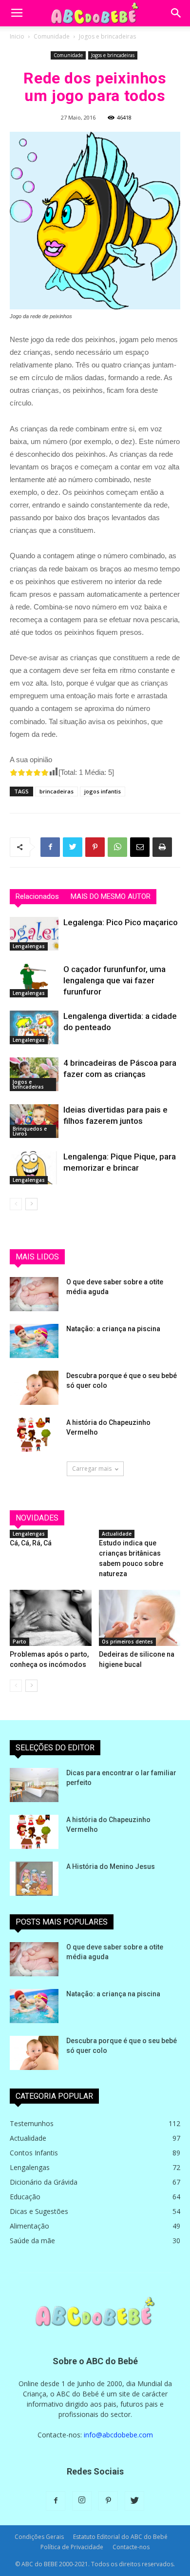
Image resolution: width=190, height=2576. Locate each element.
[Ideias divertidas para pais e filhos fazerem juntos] (34, 1121)
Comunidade (52, 36)
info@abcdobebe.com (118, 2435)
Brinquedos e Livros (30, 1131)
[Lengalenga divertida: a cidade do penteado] (34, 1027)
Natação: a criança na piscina (113, 1329)
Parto (19, 1642)
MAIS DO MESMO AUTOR (111, 896)
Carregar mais (92, 1469)
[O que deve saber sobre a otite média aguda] (34, 1294)
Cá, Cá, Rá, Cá (31, 1543)
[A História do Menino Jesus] (34, 1879)
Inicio (17, 36)
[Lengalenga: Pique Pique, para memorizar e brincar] (34, 1168)
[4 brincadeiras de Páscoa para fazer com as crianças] (34, 1074)
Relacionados (37, 896)
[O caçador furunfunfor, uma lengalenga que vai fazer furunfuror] (34, 981)
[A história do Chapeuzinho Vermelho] (34, 1435)
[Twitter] (134, 2501)
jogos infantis (103, 791)
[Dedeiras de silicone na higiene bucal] (140, 1618)
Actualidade (117, 1534)
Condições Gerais (39, 2537)
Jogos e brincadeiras (107, 36)
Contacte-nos (131, 2547)
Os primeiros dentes (127, 1642)
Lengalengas (29, 946)
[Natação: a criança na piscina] (34, 1341)
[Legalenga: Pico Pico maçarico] (34, 934)
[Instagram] (82, 2501)
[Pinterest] (108, 2501)
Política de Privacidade (72, 2547)
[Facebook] (56, 2501)
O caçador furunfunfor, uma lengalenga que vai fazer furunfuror (114, 980)
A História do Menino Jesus (111, 1866)
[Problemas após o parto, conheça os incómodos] (51, 1618)
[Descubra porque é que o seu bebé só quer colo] (34, 1388)
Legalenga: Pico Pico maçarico (121, 922)
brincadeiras (57, 791)
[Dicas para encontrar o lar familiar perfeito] (34, 1785)
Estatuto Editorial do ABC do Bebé (120, 2537)
